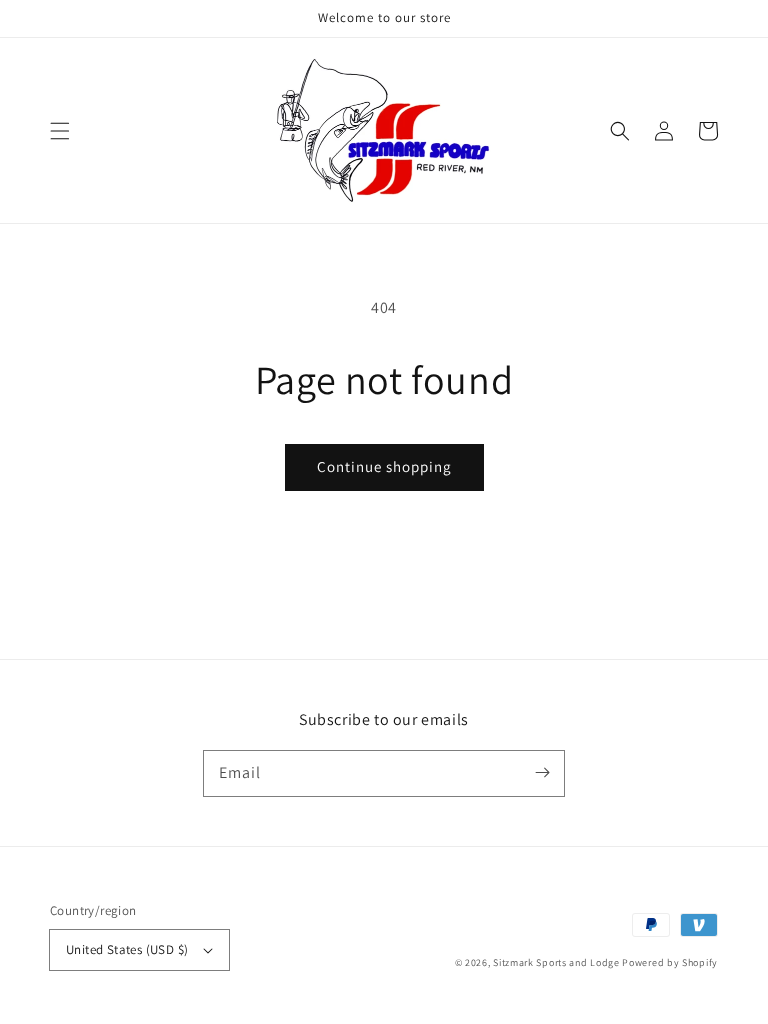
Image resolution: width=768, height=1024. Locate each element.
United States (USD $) (127, 949)
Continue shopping (384, 466)
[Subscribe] (542, 773)
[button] (60, 131)
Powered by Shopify (670, 962)
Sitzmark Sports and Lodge (556, 962)
